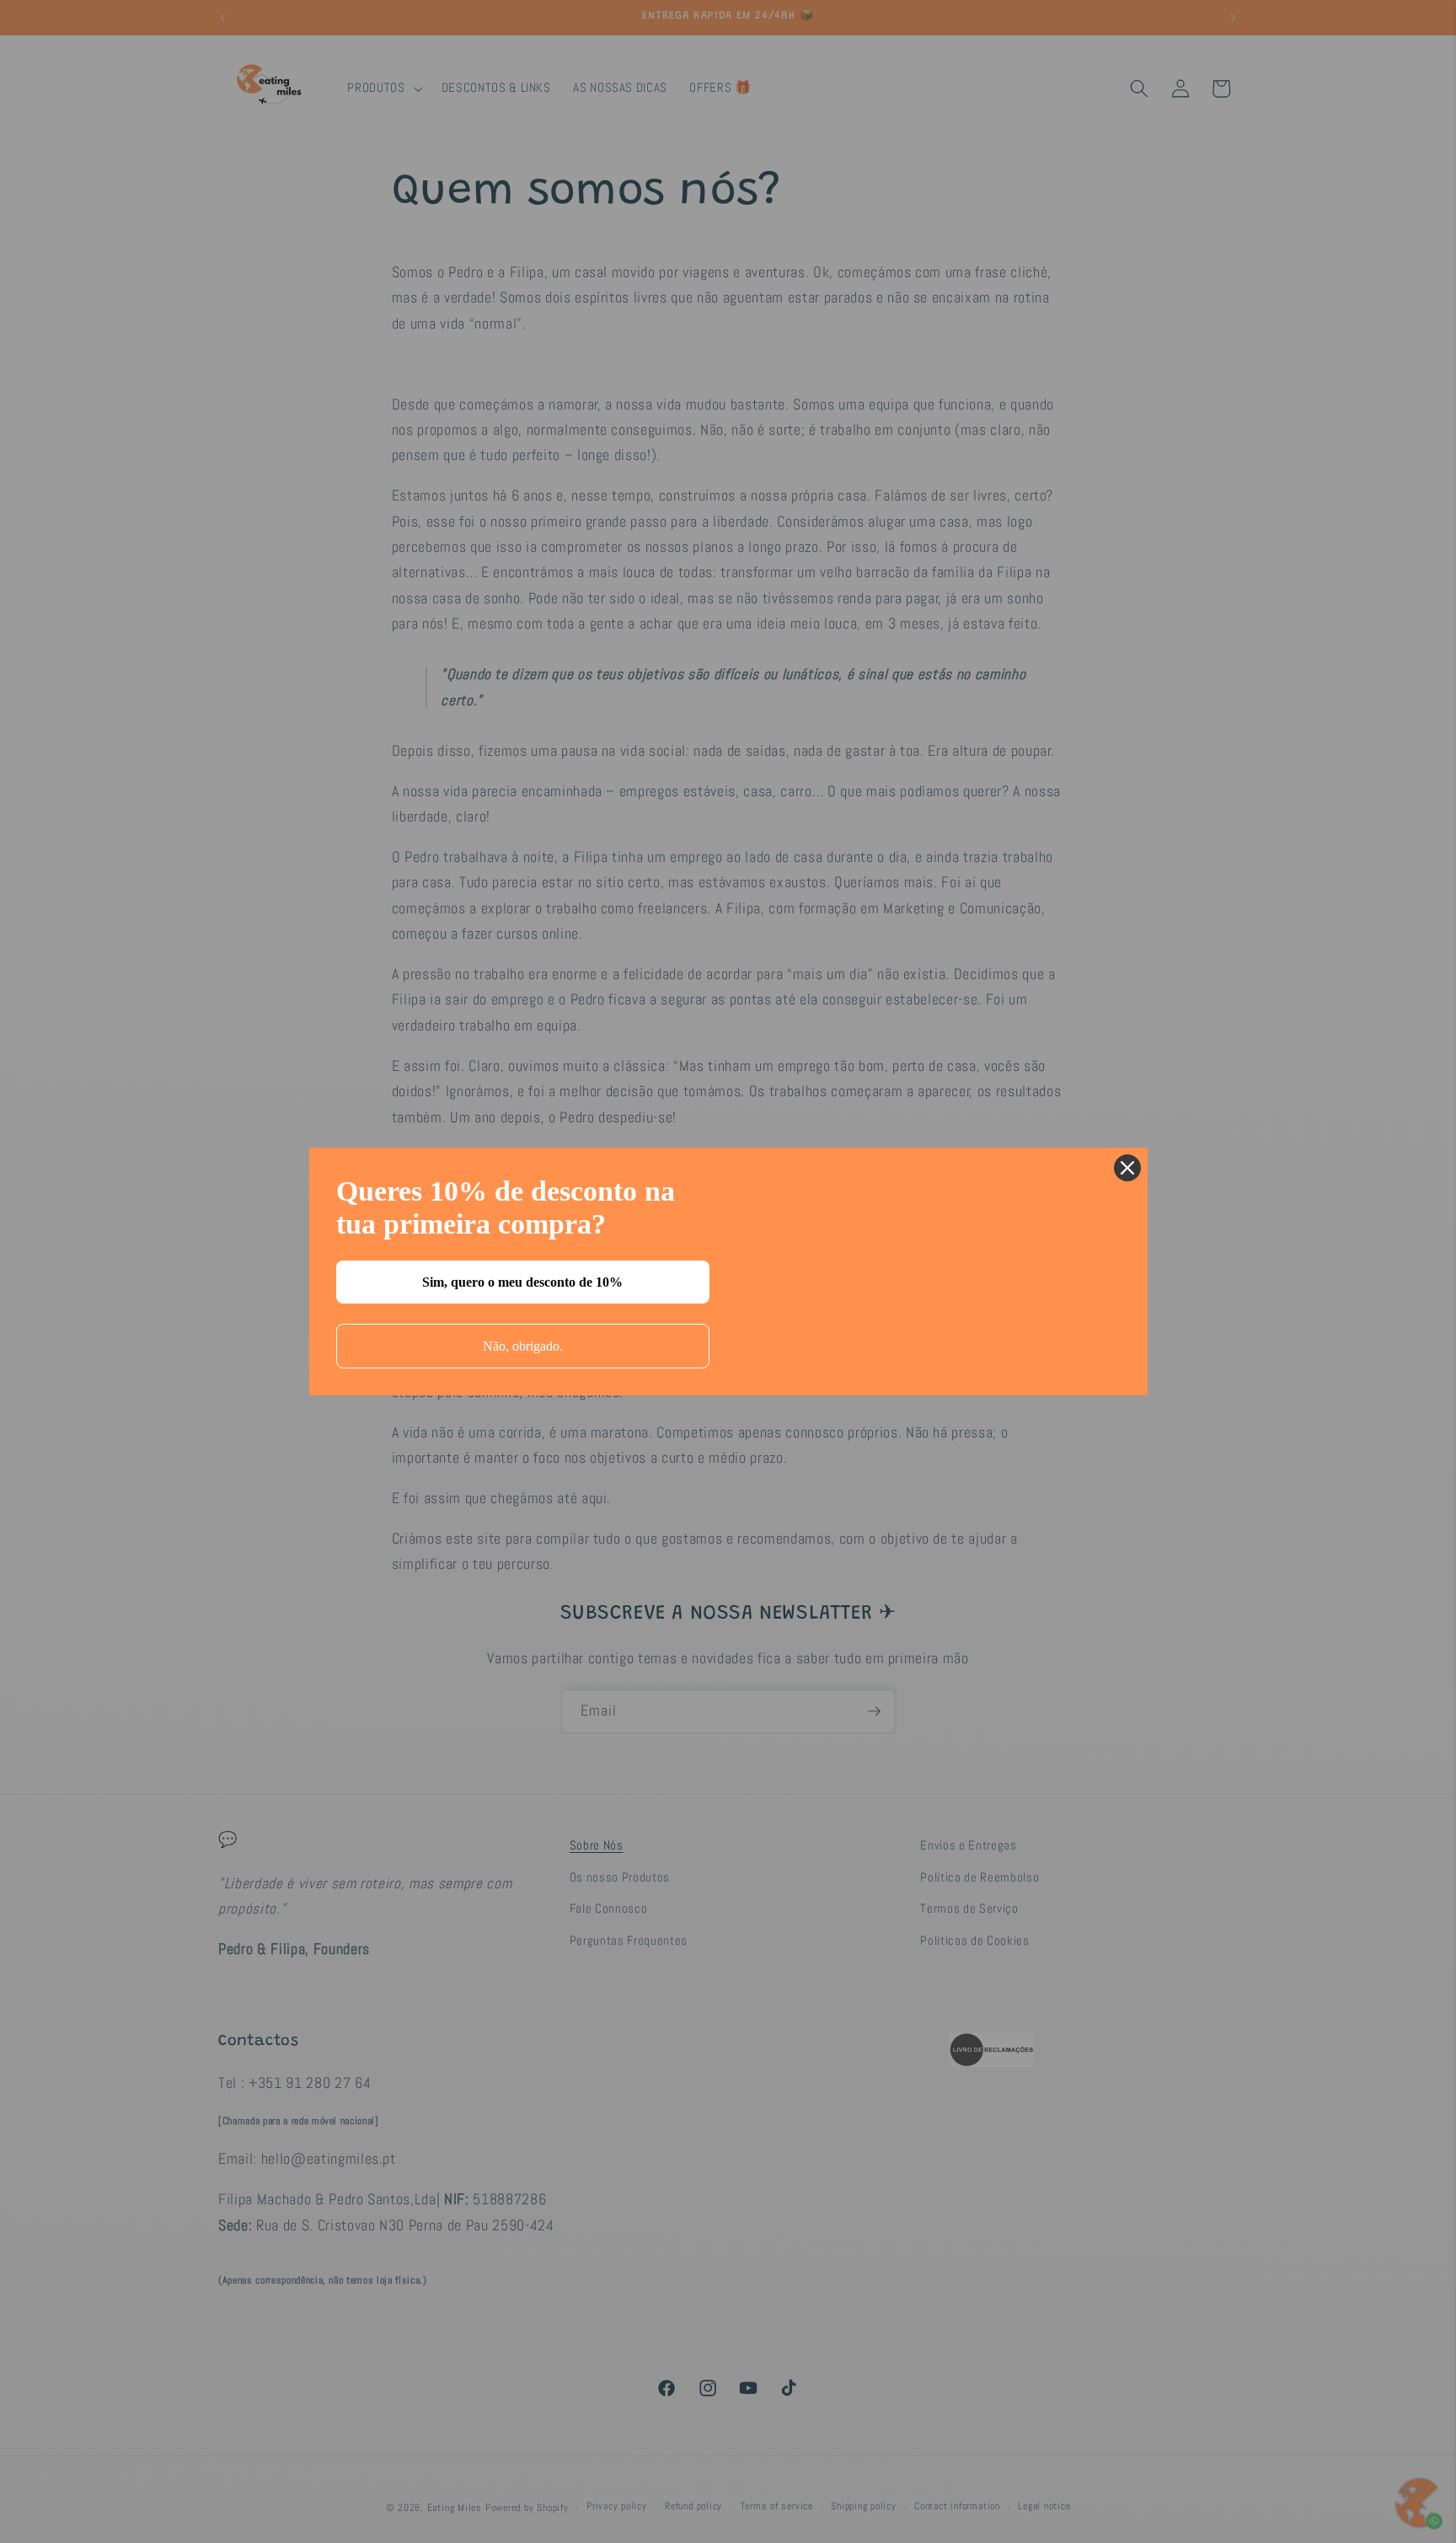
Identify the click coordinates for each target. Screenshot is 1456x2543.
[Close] (1127, 1168)
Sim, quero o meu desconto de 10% (522, 1282)
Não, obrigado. (523, 1346)
